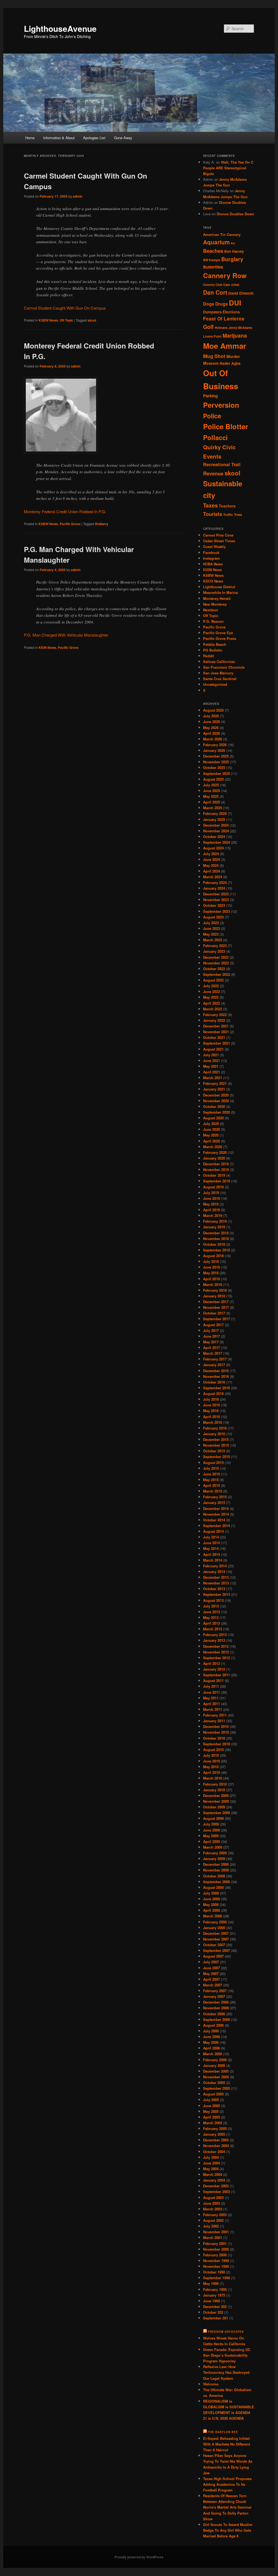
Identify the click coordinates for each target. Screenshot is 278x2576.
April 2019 (211, 1210)
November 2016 (216, 1376)
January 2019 (214, 1227)
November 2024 (216, 831)
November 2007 (216, 1939)
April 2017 (211, 1348)
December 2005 (216, 2071)
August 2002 (213, 2220)
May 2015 (211, 1480)
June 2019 (211, 1198)
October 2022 (214, 969)
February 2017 (215, 1359)
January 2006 (214, 2065)
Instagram (211, 558)
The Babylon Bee (223, 2432)
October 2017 (214, 1313)
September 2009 (217, 1813)
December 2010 (216, 1726)
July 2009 (211, 1824)
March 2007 (213, 1985)
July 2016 (211, 1399)
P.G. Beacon (213, 621)
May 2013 (211, 1617)
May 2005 (211, 2111)
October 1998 (214, 2272)
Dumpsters (212, 312)
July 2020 (211, 1124)
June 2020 (211, 1129)
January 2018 (214, 1296)
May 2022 (211, 997)
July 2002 (211, 2226)
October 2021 (214, 1037)
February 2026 (215, 745)
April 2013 (211, 1623)
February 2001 (215, 2243)
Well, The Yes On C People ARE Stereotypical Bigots (228, 168)
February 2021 (215, 1083)
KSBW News (48, 320)
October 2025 (214, 767)
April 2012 (211, 1663)
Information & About (59, 138)
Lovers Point (212, 336)
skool (92, 320)
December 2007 (216, 1933)
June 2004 (211, 2163)
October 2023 (214, 905)
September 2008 (217, 1882)
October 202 (213, 2312)
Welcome (211, 2384)
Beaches (213, 251)
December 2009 (216, 1795)
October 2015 (214, 1451)
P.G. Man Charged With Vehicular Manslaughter (66, 635)
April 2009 (211, 1841)
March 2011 (213, 1709)
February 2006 (215, 2060)
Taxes (210, 505)
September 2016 (217, 1388)
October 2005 (214, 2083)
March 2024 (213, 877)
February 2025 (215, 813)
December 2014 (216, 1508)
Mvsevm (211, 363)
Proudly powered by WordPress (139, 2557)
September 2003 (217, 2192)
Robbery (102, 524)
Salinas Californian (219, 661)
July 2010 (211, 1755)
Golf (208, 327)
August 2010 (213, 1750)
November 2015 (216, 1445)
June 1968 (211, 2301)
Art (233, 243)
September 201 (216, 2318)
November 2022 (216, 963)
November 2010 (216, 1732)
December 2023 (216, 894)
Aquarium (216, 242)
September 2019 (217, 1181)
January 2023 (214, 951)
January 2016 (214, 1434)
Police (212, 416)
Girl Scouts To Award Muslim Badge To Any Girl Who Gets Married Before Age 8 (228, 2530)
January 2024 (214, 888)
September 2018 (217, 1250)
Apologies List (94, 138)
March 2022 (213, 1009)
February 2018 (215, 1290)
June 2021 (211, 1060)
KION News (47, 647)
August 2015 (213, 1463)
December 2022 (216, 957)
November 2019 (216, 1169)
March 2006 (213, 2054)
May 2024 (211, 865)
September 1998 (217, 2278)
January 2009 (214, 1859)
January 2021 (214, 1089)
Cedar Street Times (219, 541)
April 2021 (211, 1072)
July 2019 (211, 1193)
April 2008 (211, 1910)
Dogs (209, 304)
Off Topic (67, 320)
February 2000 (215, 2255)
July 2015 (211, 1468)
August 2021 (213, 1049)
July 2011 (211, 1686)
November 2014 (216, 1514)
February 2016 (215, 1428)
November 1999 (216, 2261)
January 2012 (214, 1669)
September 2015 (217, 1457)
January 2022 (214, 1020)
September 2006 (217, 2019)
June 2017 (211, 1336)
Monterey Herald (217, 598)
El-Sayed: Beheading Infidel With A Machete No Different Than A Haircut (227, 2444)
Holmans (221, 328)
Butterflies (213, 267)
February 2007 (215, 1991)
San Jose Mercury (218, 673)
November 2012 (216, 1652)
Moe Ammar (225, 346)
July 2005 (211, 2100)
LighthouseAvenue (60, 28)
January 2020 (214, 1158)
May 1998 (211, 2283)
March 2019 (213, 1215)
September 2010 (217, 1744)
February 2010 (215, 1784)
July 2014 (211, 1537)
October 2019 (214, 1175)
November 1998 (216, 2266)
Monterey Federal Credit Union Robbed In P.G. (65, 511)
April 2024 (211, 871)
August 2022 (213, 980)
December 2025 (216, 756)
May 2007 (211, 1974)
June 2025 (211, 791)
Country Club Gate (217, 285)
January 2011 (214, 1721)
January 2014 (214, 1572)
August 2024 (213, 848)
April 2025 (211, 802)
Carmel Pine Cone (218, 535)
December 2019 (216, 1164)
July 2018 (211, 1261)
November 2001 (216, 2232)
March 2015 (213, 1491)
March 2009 (213, 1847)
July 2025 (211, 785)
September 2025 (217, 773)
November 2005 (216, 2077)
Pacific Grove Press (220, 638)
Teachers (227, 506)
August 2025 (213, 779)
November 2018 (216, 1239)
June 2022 (211, 991)
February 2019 (215, 1221)
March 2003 (213, 2209)
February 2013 (215, 1635)
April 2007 (211, 1979)
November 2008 (216, 1870)
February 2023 (215, 946)
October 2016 (214, 1382)
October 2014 (214, 1520)
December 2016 (216, 1371)
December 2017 (216, 1302)
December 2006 (216, 2002)
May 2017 (211, 1342)
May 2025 (211, 796)
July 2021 (211, 1055)
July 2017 (211, 1330)
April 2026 (211, 733)
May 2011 (211, 1698)
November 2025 (216, 762)
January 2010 (214, 1790)
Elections (231, 312)
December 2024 (216, 825)
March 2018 (213, 1284)
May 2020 (211, 1135)
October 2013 (214, 1589)
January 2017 (214, 1365)
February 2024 (215, 882)
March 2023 (213, 940)
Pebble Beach (215, 644)
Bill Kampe (212, 260)
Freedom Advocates (226, 2332)
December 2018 (216, 1233)
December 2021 (216, 1026)
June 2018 (211, 1267)
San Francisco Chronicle (224, 667)
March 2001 (213, 2237)
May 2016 (211, 1411)
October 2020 (214, 1106)
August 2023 (213, 917)
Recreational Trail (222, 464)
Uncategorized (215, 684)
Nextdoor (211, 610)
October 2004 (214, 2152)
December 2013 (216, 1577)
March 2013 (213, 1629)
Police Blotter (226, 426)
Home (30, 138)
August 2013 (213, 1600)
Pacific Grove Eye (218, 633)
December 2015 (216, 1439)
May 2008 (211, 1904)
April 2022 (211, 1003)
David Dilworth (241, 293)
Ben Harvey (234, 251)
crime (235, 285)
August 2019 (213, 1187)
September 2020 (217, 1112)
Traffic (228, 515)
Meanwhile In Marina (220, 592)
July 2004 (211, 2157)
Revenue (213, 474)
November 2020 (216, 1101)
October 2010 (214, 1738)
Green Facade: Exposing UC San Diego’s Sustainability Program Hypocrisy (227, 2355)
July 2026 (211, 716)
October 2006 (214, 2014)
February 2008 (215, 1922)
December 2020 (216, 1095)
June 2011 (211, 1692)
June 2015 (211, 1474)
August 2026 (213, 710)
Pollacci (215, 437)
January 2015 (214, 1502)
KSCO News (213, 581)
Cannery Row (225, 275)
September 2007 (217, 1950)
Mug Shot (214, 356)
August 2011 (213, 1681)
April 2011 (211, 1704)
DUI (235, 303)
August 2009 (213, 1818)
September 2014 (217, 1526)
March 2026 (213, 739)
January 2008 (214, 1928)
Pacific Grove (70, 524)
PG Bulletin (213, 650)
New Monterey (215, 604)
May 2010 (211, 1767)
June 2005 (211, 2106)
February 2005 (215, 2128)
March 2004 (213, 2174)
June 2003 (211, 2203)
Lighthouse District (219, 587)
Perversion (221, 405)
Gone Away (123, 138)
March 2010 (213, 1778)
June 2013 (211, 1612)
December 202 (215, 2306)
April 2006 (211, 2048)
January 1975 (214, 2295)
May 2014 (211, 1548)
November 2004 (216, 2146)
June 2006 (211, 2037)
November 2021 (216, 1032)
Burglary (232, 259)
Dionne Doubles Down (235, 214)
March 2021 (213, 1078)
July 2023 (211, 923)
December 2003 (216, 2186)
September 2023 (217, 911)
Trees (238, 515)
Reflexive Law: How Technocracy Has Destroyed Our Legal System (226, 2372)
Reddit (208, 656)
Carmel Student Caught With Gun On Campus (65, 308)
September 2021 (217, 1043)
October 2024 (214, 837)
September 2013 (217, 1594)
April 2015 (211, 1485)
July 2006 (211, 2031)
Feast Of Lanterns (224, 319)
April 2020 (211, 1141)
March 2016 (213, 1422)
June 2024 (211, 859)
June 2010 (211, 1761)
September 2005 (217, 2088)
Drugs (222, 304)
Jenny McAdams (240, 328)
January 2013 (214, 1640)
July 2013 (211, 1606)
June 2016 (211, 1405)
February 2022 (215, 1015)
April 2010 (211, 1772)
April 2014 (211, 1554)
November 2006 (216, 2008)
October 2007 (214, 1945)
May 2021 (211, 1066)
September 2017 (217, 1319)
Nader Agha (230, 363)
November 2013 (216, 1583)
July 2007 (211, 1962)
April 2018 (211, 1279)
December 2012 (216, 1646)
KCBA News (213, 564)
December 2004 (216, 2140)
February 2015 (215, 1497)
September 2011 (217, 1675)
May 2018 (211, 1273)
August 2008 (213, 1887)
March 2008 (213, 1916)
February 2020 (215, 1152)
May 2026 (211, 728)
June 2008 (211, 1899)
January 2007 (214, 1996)
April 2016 (211, 1417)
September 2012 (217, 1658)
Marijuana (235, 335)
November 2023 (216, 900)
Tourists (213, 514)
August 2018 (213, 1256)
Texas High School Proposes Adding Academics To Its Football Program (227, 2484)
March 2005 (213, 2123)
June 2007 (211, 1968)
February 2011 (215, 1715)
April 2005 (211, 2117)
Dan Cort (215, 292)
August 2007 (213, 1956)
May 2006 (211, 2042)
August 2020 (213, 1118)
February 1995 (215, 2289)
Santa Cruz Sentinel (220, 679)
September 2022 (217, 974)
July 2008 (211, 1893)
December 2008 (216, 1864)
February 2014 (215, 1566)
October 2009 (214, 1807)
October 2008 (214, 1876)
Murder (233, 356)
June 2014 (211, 1543)
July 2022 (211, 986)
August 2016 (213, 1393)
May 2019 (211, 1204)
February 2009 (215, 1853)
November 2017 (216, 1307)
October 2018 (214, 1244)
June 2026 (211, 722)
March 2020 (213, 1147)
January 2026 (214, 750)
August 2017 (213, 1325)
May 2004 (211, 2169)
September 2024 (217, 842)
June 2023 (211, 928)
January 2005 (214, 2134)
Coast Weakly (214, 546)
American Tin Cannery (222, 234)
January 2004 (214, 2180)
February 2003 (215, 2215)
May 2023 (211, 934)
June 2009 (211, 1830)
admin (78, 196)
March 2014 (213, 1560)
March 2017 (213, 1353)
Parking (210, 396)
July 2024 (211, 854)
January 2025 (214, 819)
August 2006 (213, 2025)
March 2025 (213, 808)
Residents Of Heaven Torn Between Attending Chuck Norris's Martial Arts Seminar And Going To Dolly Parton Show (227, 2507)
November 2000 (216, 2249)
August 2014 (213, 1531)
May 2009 (211, 1836)
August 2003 (213, 2197)
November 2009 (216, 1801)
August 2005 (213, 2094)
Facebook (211, 552)
